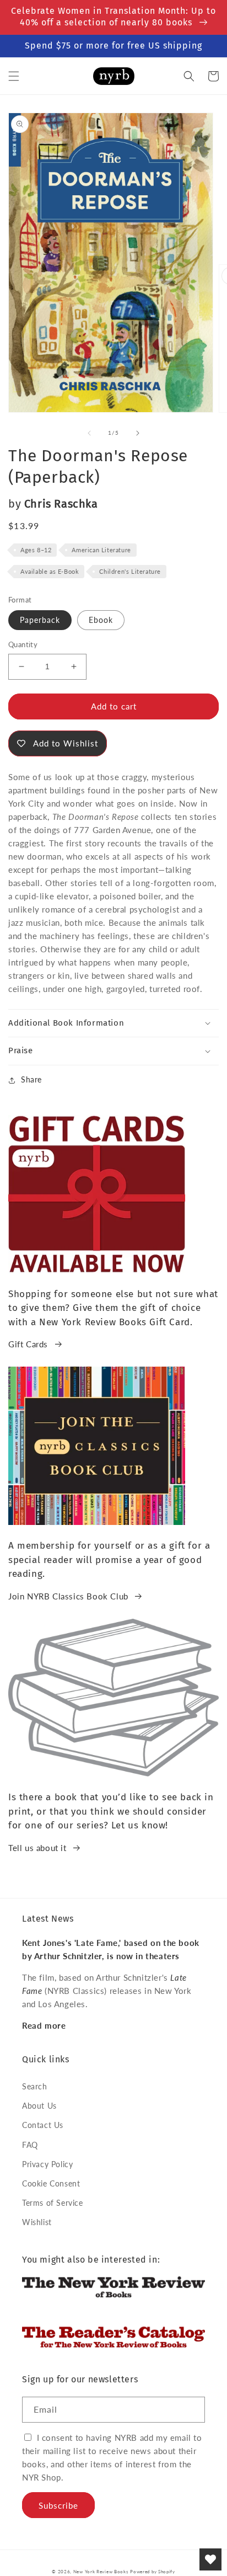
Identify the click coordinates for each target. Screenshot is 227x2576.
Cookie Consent (51, 2183)
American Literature (101, 550)
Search (35, 2086)
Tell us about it (37, 1848)
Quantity (23, 644)
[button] (14, 76)
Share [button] (31, 1079)
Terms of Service (53, 2203)
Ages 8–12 (36, 550)
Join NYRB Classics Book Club (68, 1596)
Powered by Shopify (153, 2572)
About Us (39, 2106)
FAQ (30, 2145)
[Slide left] (89, 433)
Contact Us (43, 2125)
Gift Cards (28, 1344)
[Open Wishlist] (210, 2559)
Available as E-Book (50, 571)
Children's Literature (130, 571)
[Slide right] (138, 433)
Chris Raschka (61, 504)
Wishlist (37, 2222)
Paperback (40, 620)
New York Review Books (101, 2572)
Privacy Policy (47, 2164)
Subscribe (58, 2505)
